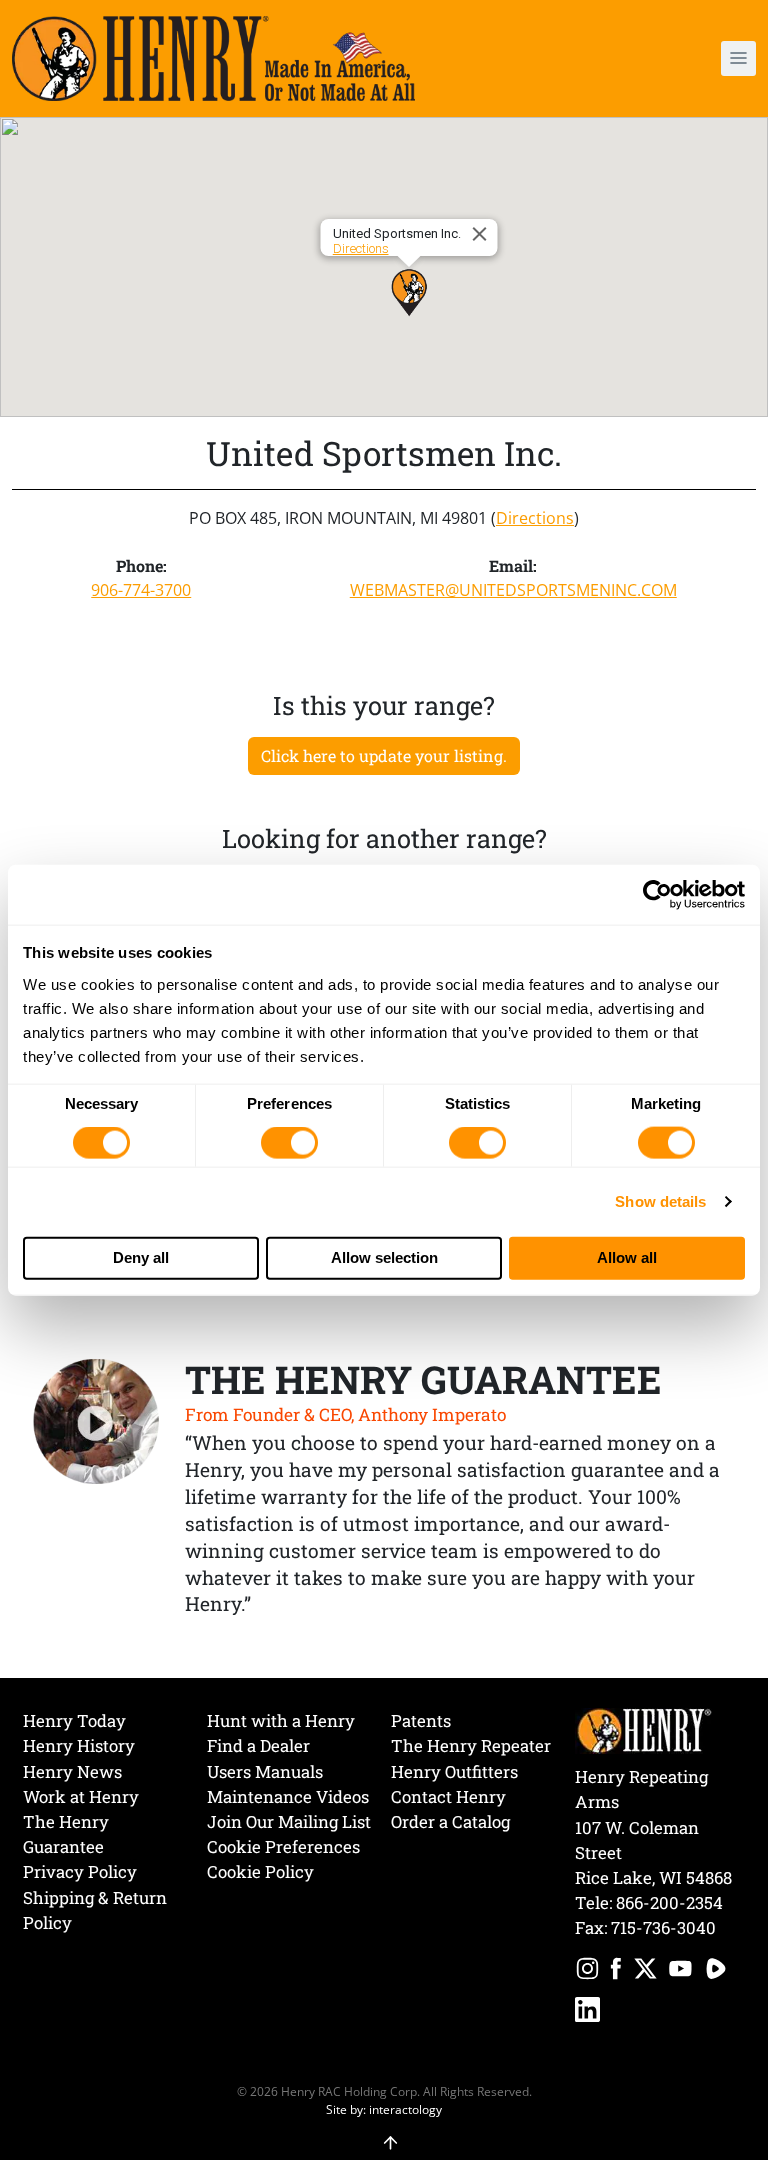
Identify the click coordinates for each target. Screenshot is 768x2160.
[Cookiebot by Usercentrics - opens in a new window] (657, 895)
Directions (361, 248)
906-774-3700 (141, 590)
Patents (421, 1720)
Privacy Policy (80, 1871)
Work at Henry (81, 1796)
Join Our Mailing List (289, 1821)
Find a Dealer (258, 1745)
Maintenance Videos (288, 1796)
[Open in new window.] (587, 1971)
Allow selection (384, 1257)
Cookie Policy (260, 1871)
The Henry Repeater (471, 1745)
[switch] (289, 1143)
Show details (660, 1201)
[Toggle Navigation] (738, 58)
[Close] (483, 234)
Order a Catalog (450, 1821)
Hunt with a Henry (281, 1720)
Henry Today (74, 1720)
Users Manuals (265, 1771)
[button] (680, 58)
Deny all (141, 1257)
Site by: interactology (384, 2109)
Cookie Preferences (283, 1846)
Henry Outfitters (454, 1771)
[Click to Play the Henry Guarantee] (96, 1422)
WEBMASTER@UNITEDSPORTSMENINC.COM (513, 590)
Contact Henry (448, 1796)
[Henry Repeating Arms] (213, 58)
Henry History (79, 1745)
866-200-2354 (669, 1902)
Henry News (72, 1771)
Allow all (627, 1257)
